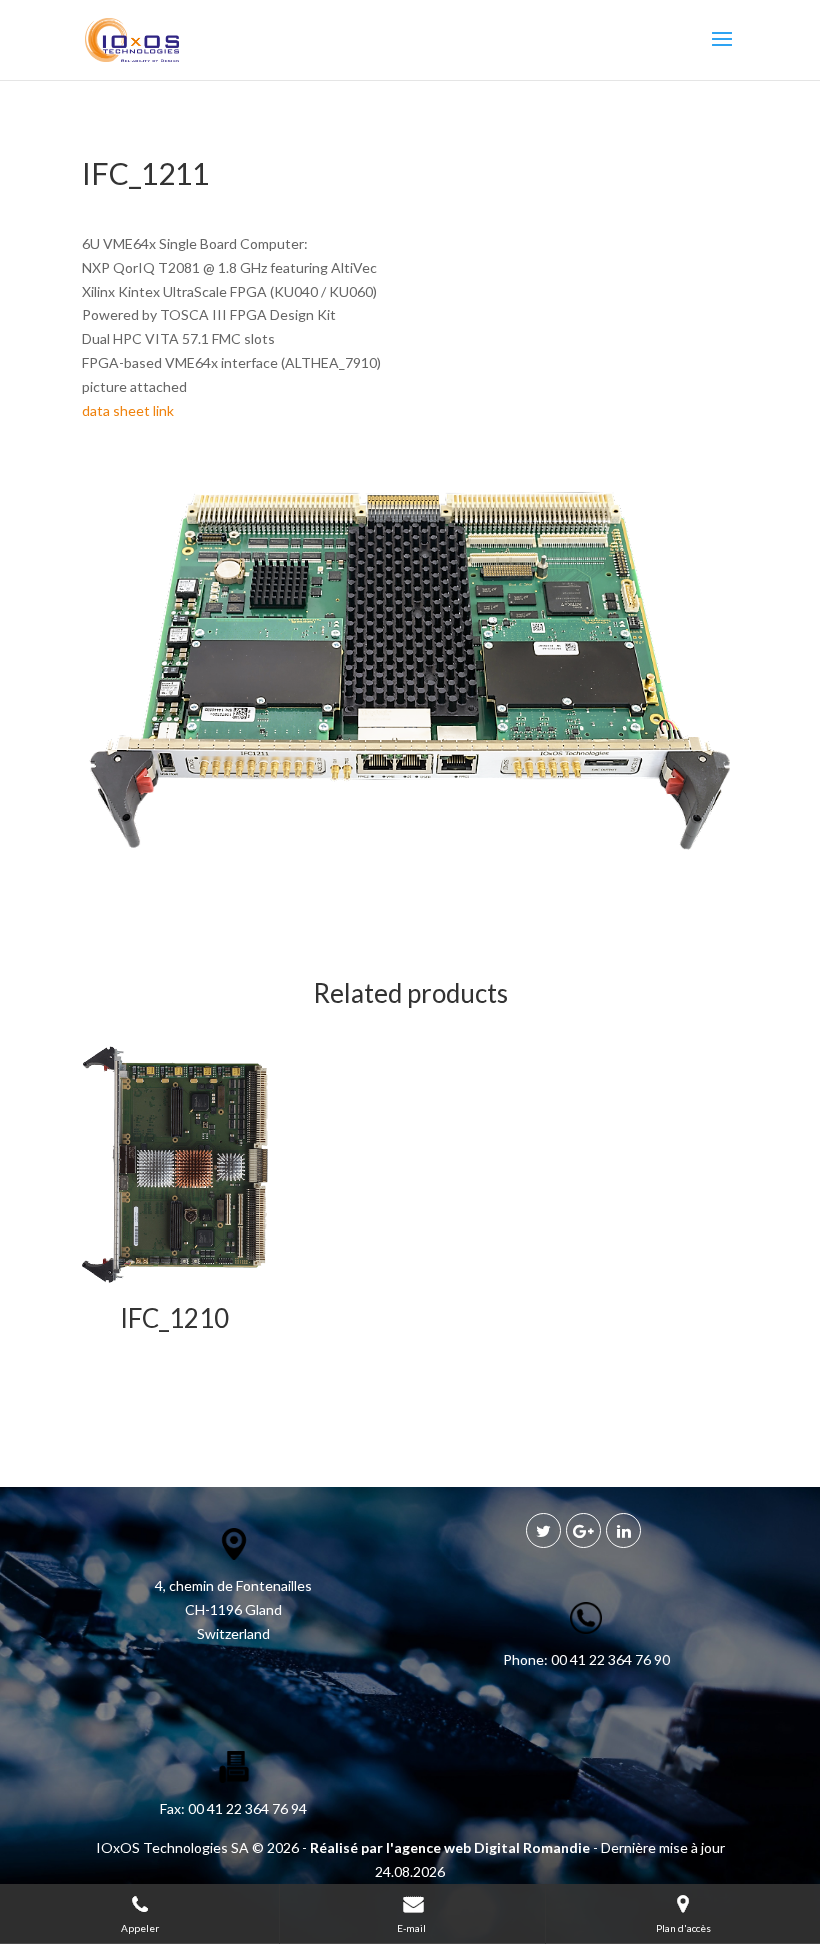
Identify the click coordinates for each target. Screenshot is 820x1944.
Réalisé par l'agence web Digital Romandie (450, 1847)
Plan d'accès (683, 1928)
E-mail (412, 1928)
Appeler (140, 1928)
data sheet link (128, 410)
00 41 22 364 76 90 (609, 1659)
